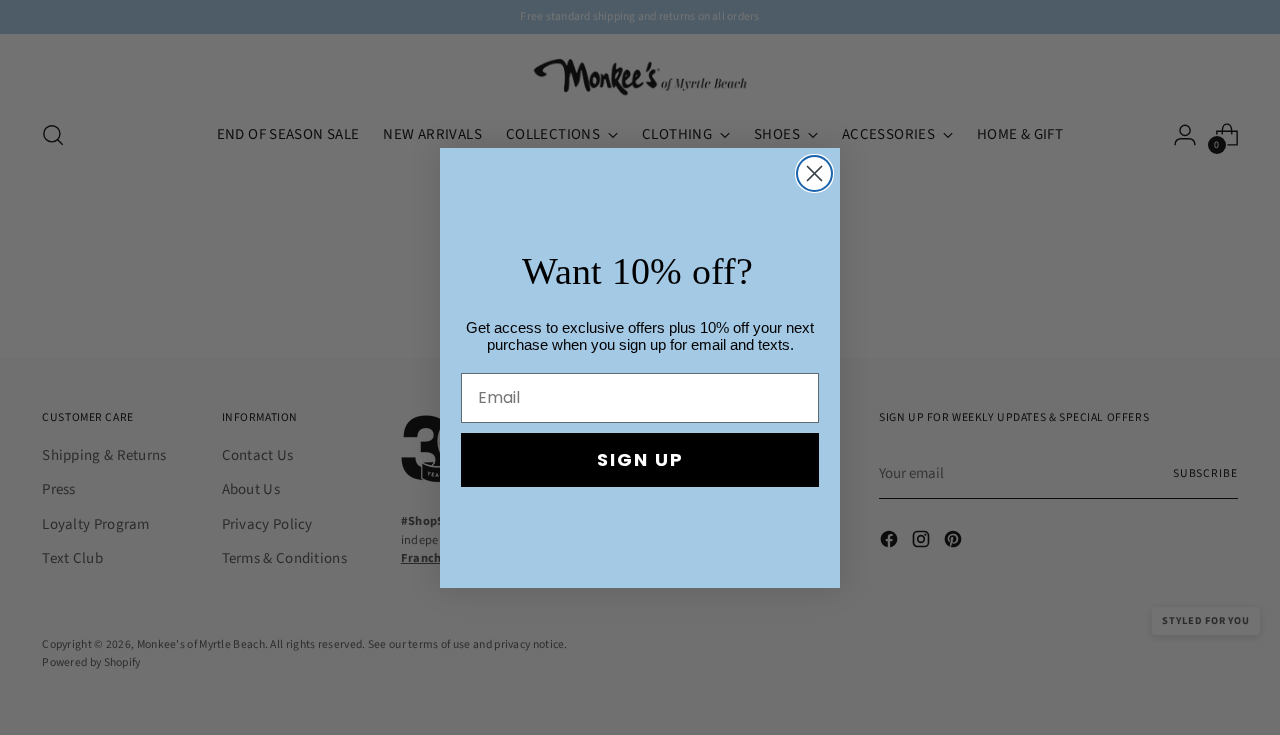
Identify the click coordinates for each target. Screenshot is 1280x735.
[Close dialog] (814, 173)
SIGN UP (640, 459)
